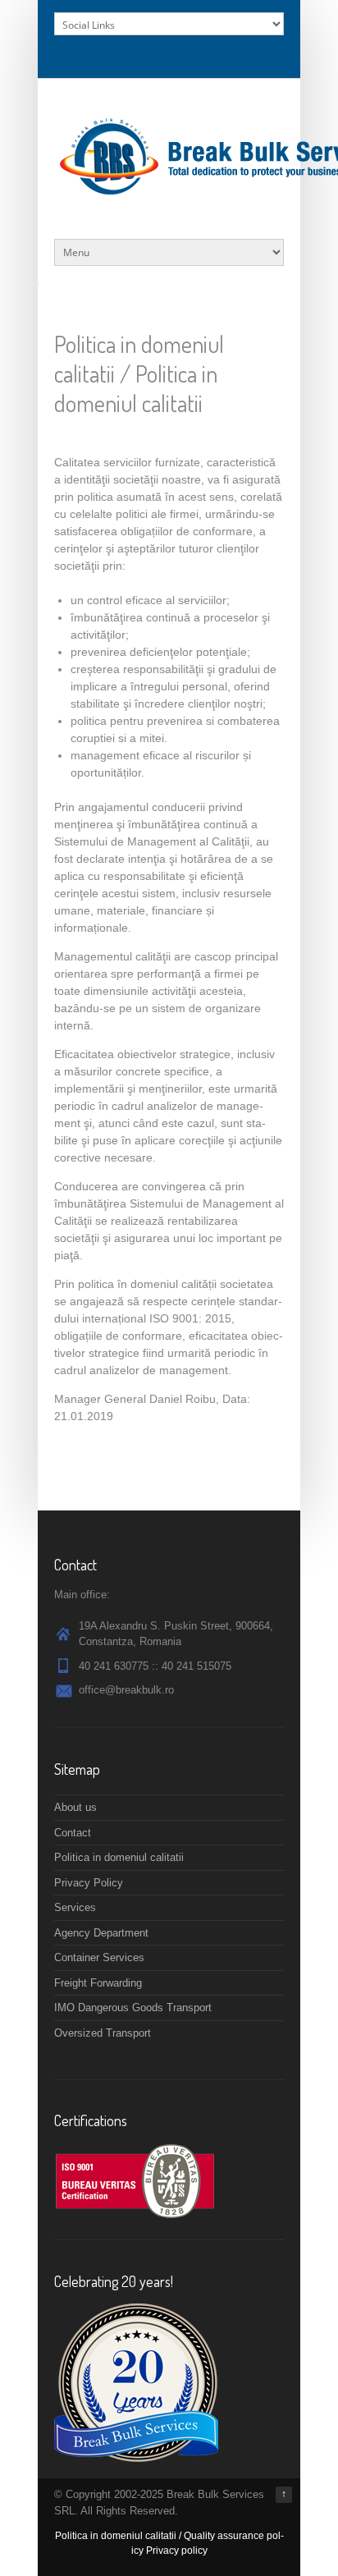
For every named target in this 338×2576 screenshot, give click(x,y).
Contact (73, 1833)
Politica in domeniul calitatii (119, 1857)
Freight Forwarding (98, 1983)
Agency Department (101, 1933)
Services (75, 1907)
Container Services (99, 1957)
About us (75, 1807)
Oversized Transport (103, 2033)
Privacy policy (177, 2551)
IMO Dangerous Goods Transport (133, 2008)
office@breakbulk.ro (126, 1690)
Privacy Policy (89, 1883)
